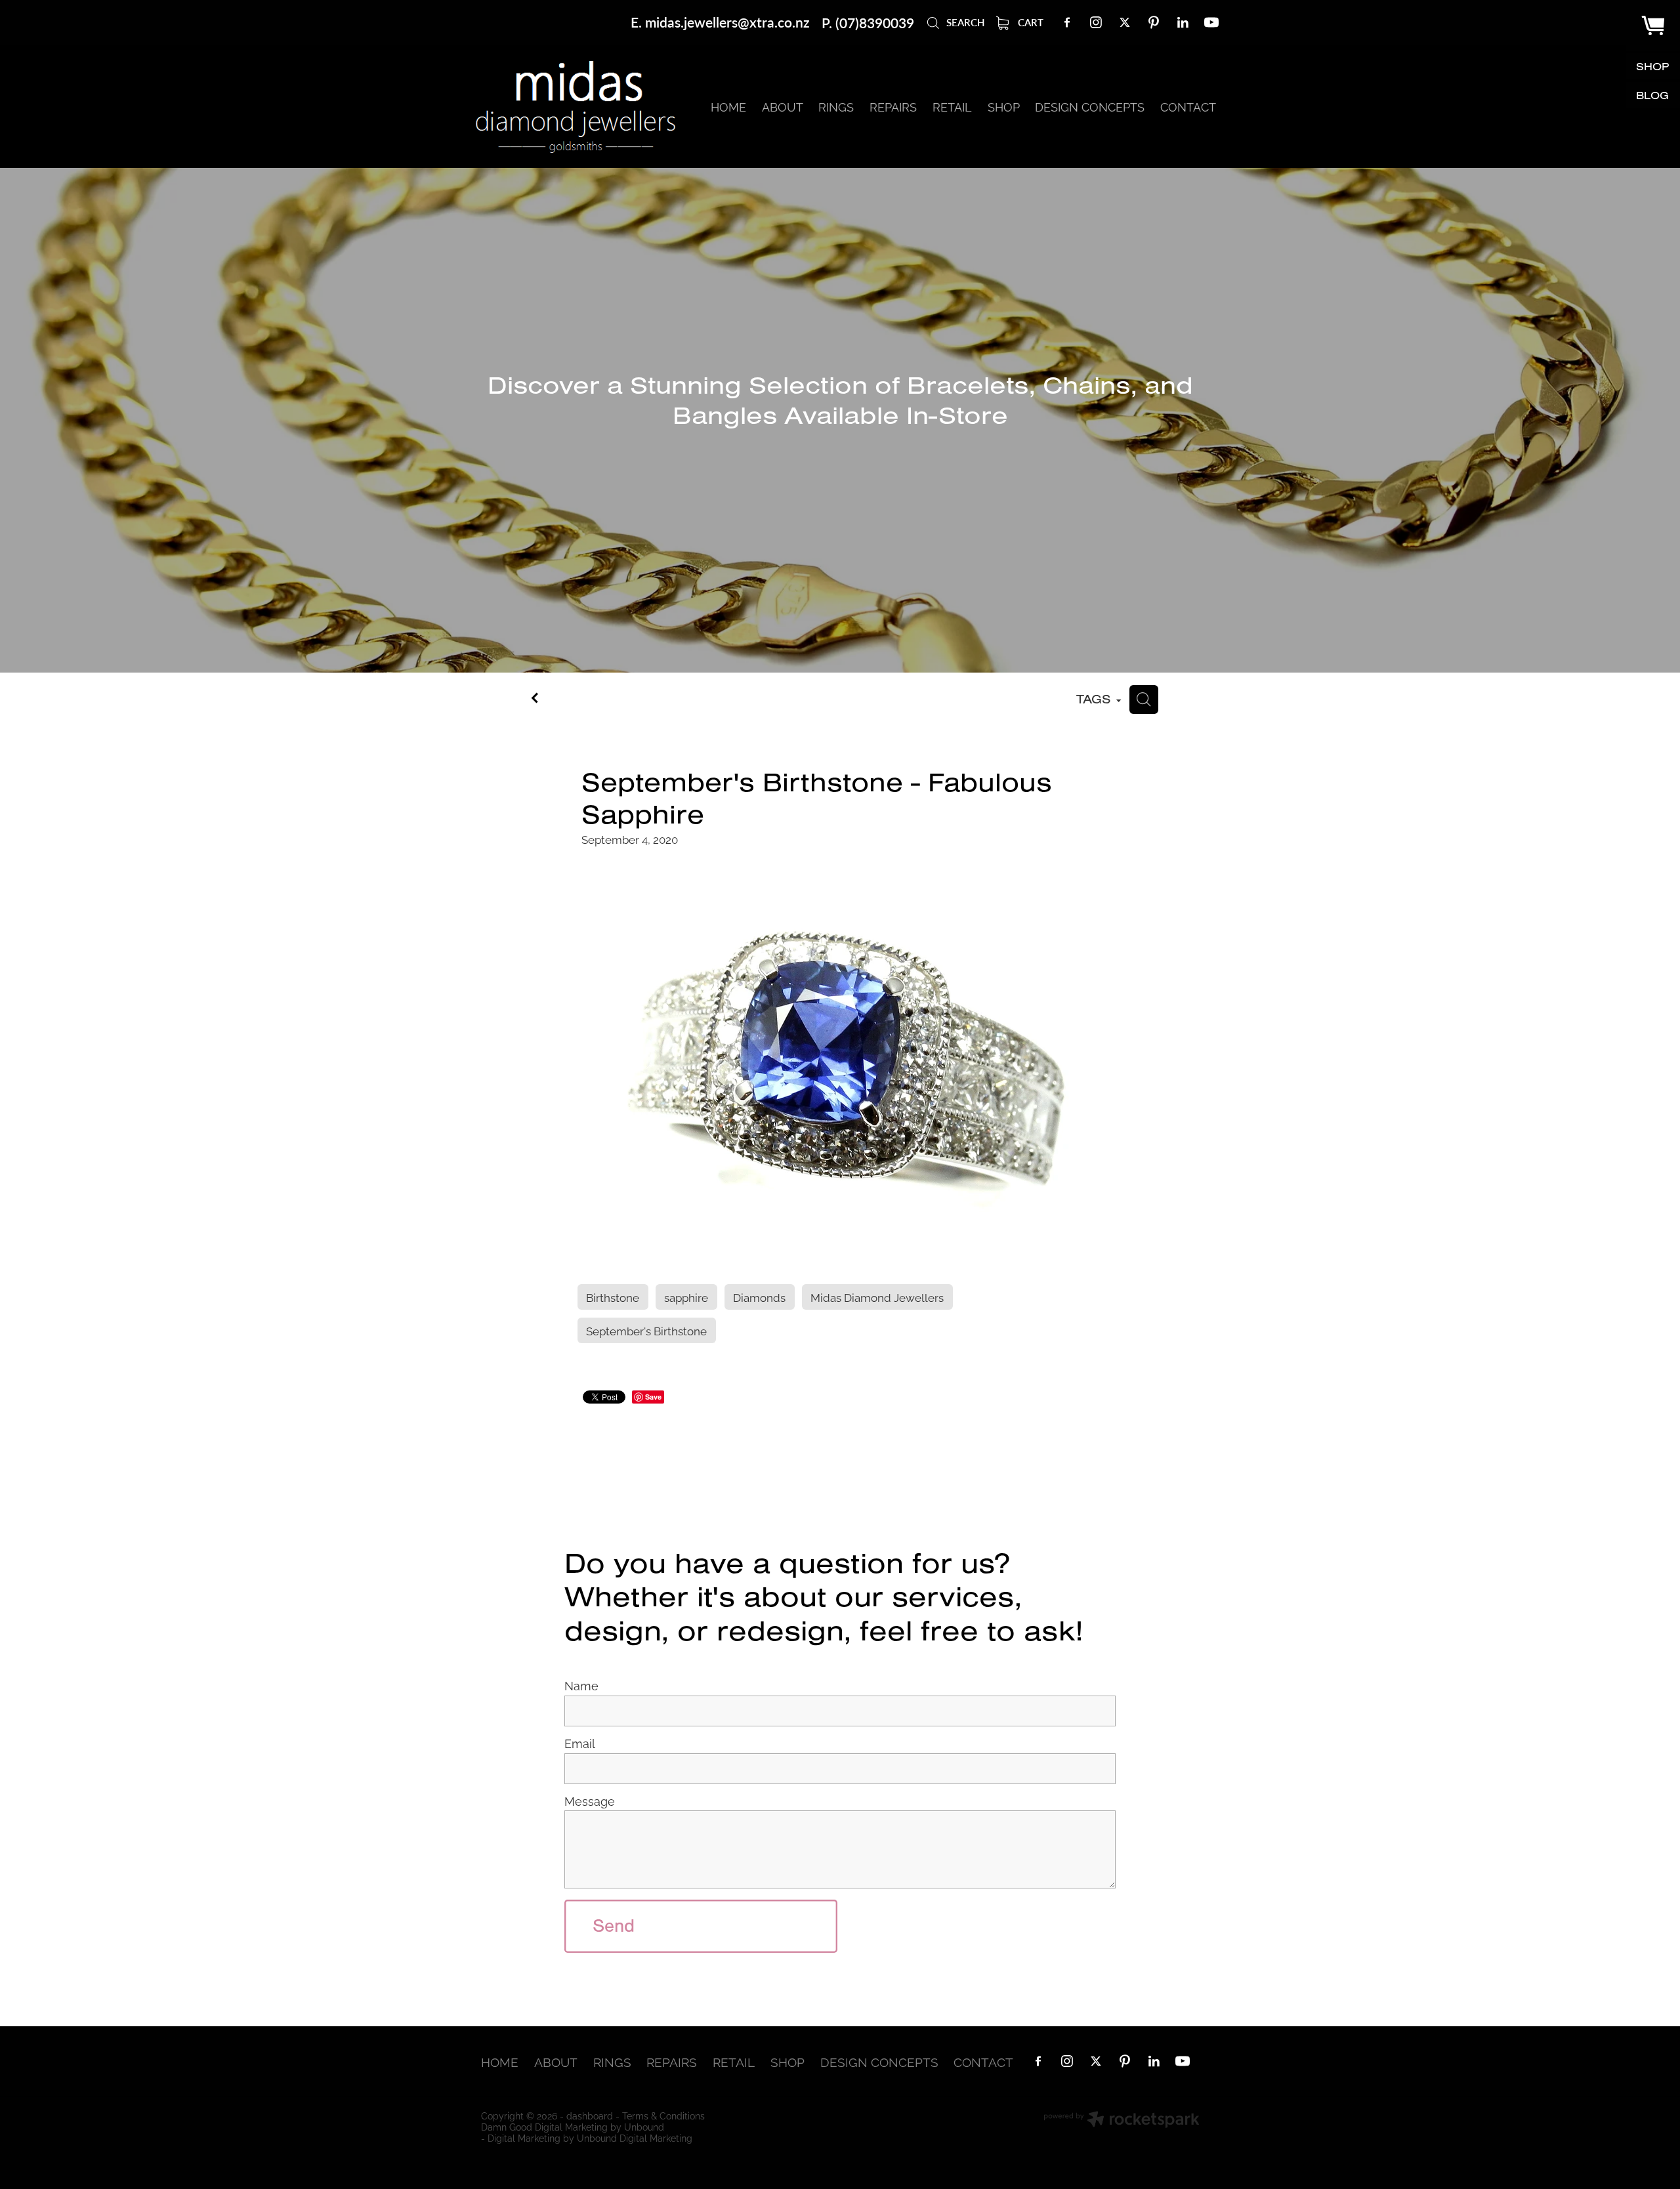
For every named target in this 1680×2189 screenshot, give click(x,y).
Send (614, 1926)
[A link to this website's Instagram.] (1096, 22)
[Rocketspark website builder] (1122, 2120)
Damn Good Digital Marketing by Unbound (573, 2126)
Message (590, 1801)
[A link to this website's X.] (1125, 22)
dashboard (590, 2115)
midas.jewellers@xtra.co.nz (727, 23)
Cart (1029, 22)
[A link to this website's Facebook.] (1067, 22)
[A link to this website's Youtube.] (1211, 22)
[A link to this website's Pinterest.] (1154, 22)
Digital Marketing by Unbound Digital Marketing (590, 2137)
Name (581, 1686)
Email (580, 1743)
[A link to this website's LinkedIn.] (1183, 22)
